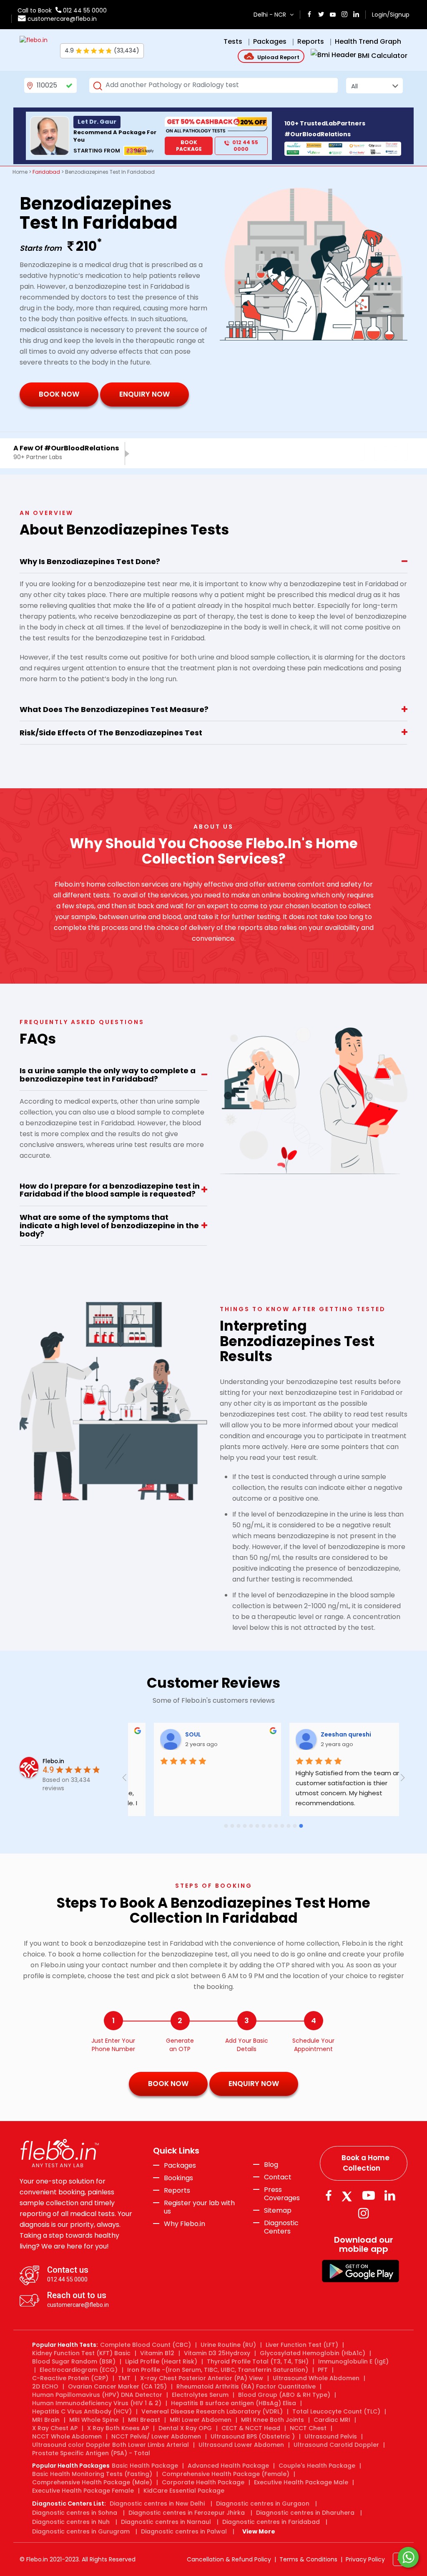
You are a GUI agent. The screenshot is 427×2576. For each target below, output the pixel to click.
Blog (271, 2165)
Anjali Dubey (359, 1734)
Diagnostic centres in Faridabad (271, 2522)
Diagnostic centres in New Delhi (157, 2504)
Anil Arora (219, 1734)
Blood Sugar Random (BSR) (74, 2361)
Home (20, 172)
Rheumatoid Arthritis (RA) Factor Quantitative (246, 2386)
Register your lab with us (199, 2207)
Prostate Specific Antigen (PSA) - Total (91, 2453)
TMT (124, 2378)
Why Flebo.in (185, 2224)
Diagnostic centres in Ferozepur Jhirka (187, 2513)
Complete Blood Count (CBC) (146, 2345)
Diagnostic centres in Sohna (75, 2513)
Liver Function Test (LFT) (302, 2345)
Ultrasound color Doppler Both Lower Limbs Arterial (111, 2445)
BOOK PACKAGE (189, 146)
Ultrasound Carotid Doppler (336, 2445)
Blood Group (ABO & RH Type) (284, 2395)
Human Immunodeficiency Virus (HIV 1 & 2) (97, 2403)
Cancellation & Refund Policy (229, 2559)
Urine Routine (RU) (228, 2345)
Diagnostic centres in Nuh (71, 2522)
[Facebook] (328, 2195)
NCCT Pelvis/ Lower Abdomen (156, 2436)
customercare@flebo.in (62, 19)
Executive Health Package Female (83, 2491)
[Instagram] (364, 2213)
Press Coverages (282, 2194)
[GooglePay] (360, 2270)
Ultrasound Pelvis (331, 2436)
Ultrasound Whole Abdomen (316, 2378)
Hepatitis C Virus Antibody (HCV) (82, 2411)
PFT (323, 2370)
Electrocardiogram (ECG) (79, 2370)
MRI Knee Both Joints (273, 2420)
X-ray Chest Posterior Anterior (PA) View (202, 2378)
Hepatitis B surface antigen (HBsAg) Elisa (234, 2403)
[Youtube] (369, 2195)
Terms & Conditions (308, 2559)
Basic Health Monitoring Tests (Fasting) (92, 2474)
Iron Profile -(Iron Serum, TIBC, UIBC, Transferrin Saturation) (218, 2370)
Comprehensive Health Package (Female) (226, 2474)
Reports (177, 2191)
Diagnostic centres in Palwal (184, 2531)
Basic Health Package (145, 2466)
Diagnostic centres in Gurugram (81, 2531)
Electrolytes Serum (200, 2395)
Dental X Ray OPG (185, 2428)
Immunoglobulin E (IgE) (353, 2361)
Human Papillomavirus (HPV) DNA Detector (97, 2395)
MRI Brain (46, 2420)
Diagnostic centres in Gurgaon (263, 2504)
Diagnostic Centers (281, 2227)
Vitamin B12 (157, 2353)
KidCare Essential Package (184, 2491)
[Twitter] (349, 2195)
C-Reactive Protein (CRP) (70, 2378)
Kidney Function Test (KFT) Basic (81, 2353)
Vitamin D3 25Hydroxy (217, 2353)
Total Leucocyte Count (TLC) (336, 2411)
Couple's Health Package (317, 2466)
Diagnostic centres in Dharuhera (305, 2513)
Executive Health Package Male (301, 2482)
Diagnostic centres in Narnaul (166, 2522)
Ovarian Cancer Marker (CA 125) (117, 2386)
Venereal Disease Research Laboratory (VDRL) (212, 2411)
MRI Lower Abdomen (201, 2420)
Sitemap (278, 2211)
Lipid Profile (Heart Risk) (161, 2361)
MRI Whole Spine (94, 2420)
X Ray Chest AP (55, 2428)
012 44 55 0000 (84, 10)
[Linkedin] (390, 2195)
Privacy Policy (365, 2559)
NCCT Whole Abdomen (67, 2436)
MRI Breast (144, 2420)
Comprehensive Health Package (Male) (92, 2482)
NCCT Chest (308, 2428)
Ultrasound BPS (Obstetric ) (253, 2436)
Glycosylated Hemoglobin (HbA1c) (313, 2353)
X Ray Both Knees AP (118, 2428)
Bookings (178, 2178)
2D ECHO (45, 2386)
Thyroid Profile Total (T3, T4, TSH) (258, 2361)
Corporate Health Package (203, 2482)
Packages (180, 2166)
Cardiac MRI (332, 2420)
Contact (278, 2177)
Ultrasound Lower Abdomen (241, 2445)
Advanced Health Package (228, 2466)
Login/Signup (391, 15)
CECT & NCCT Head (251, 2428)
